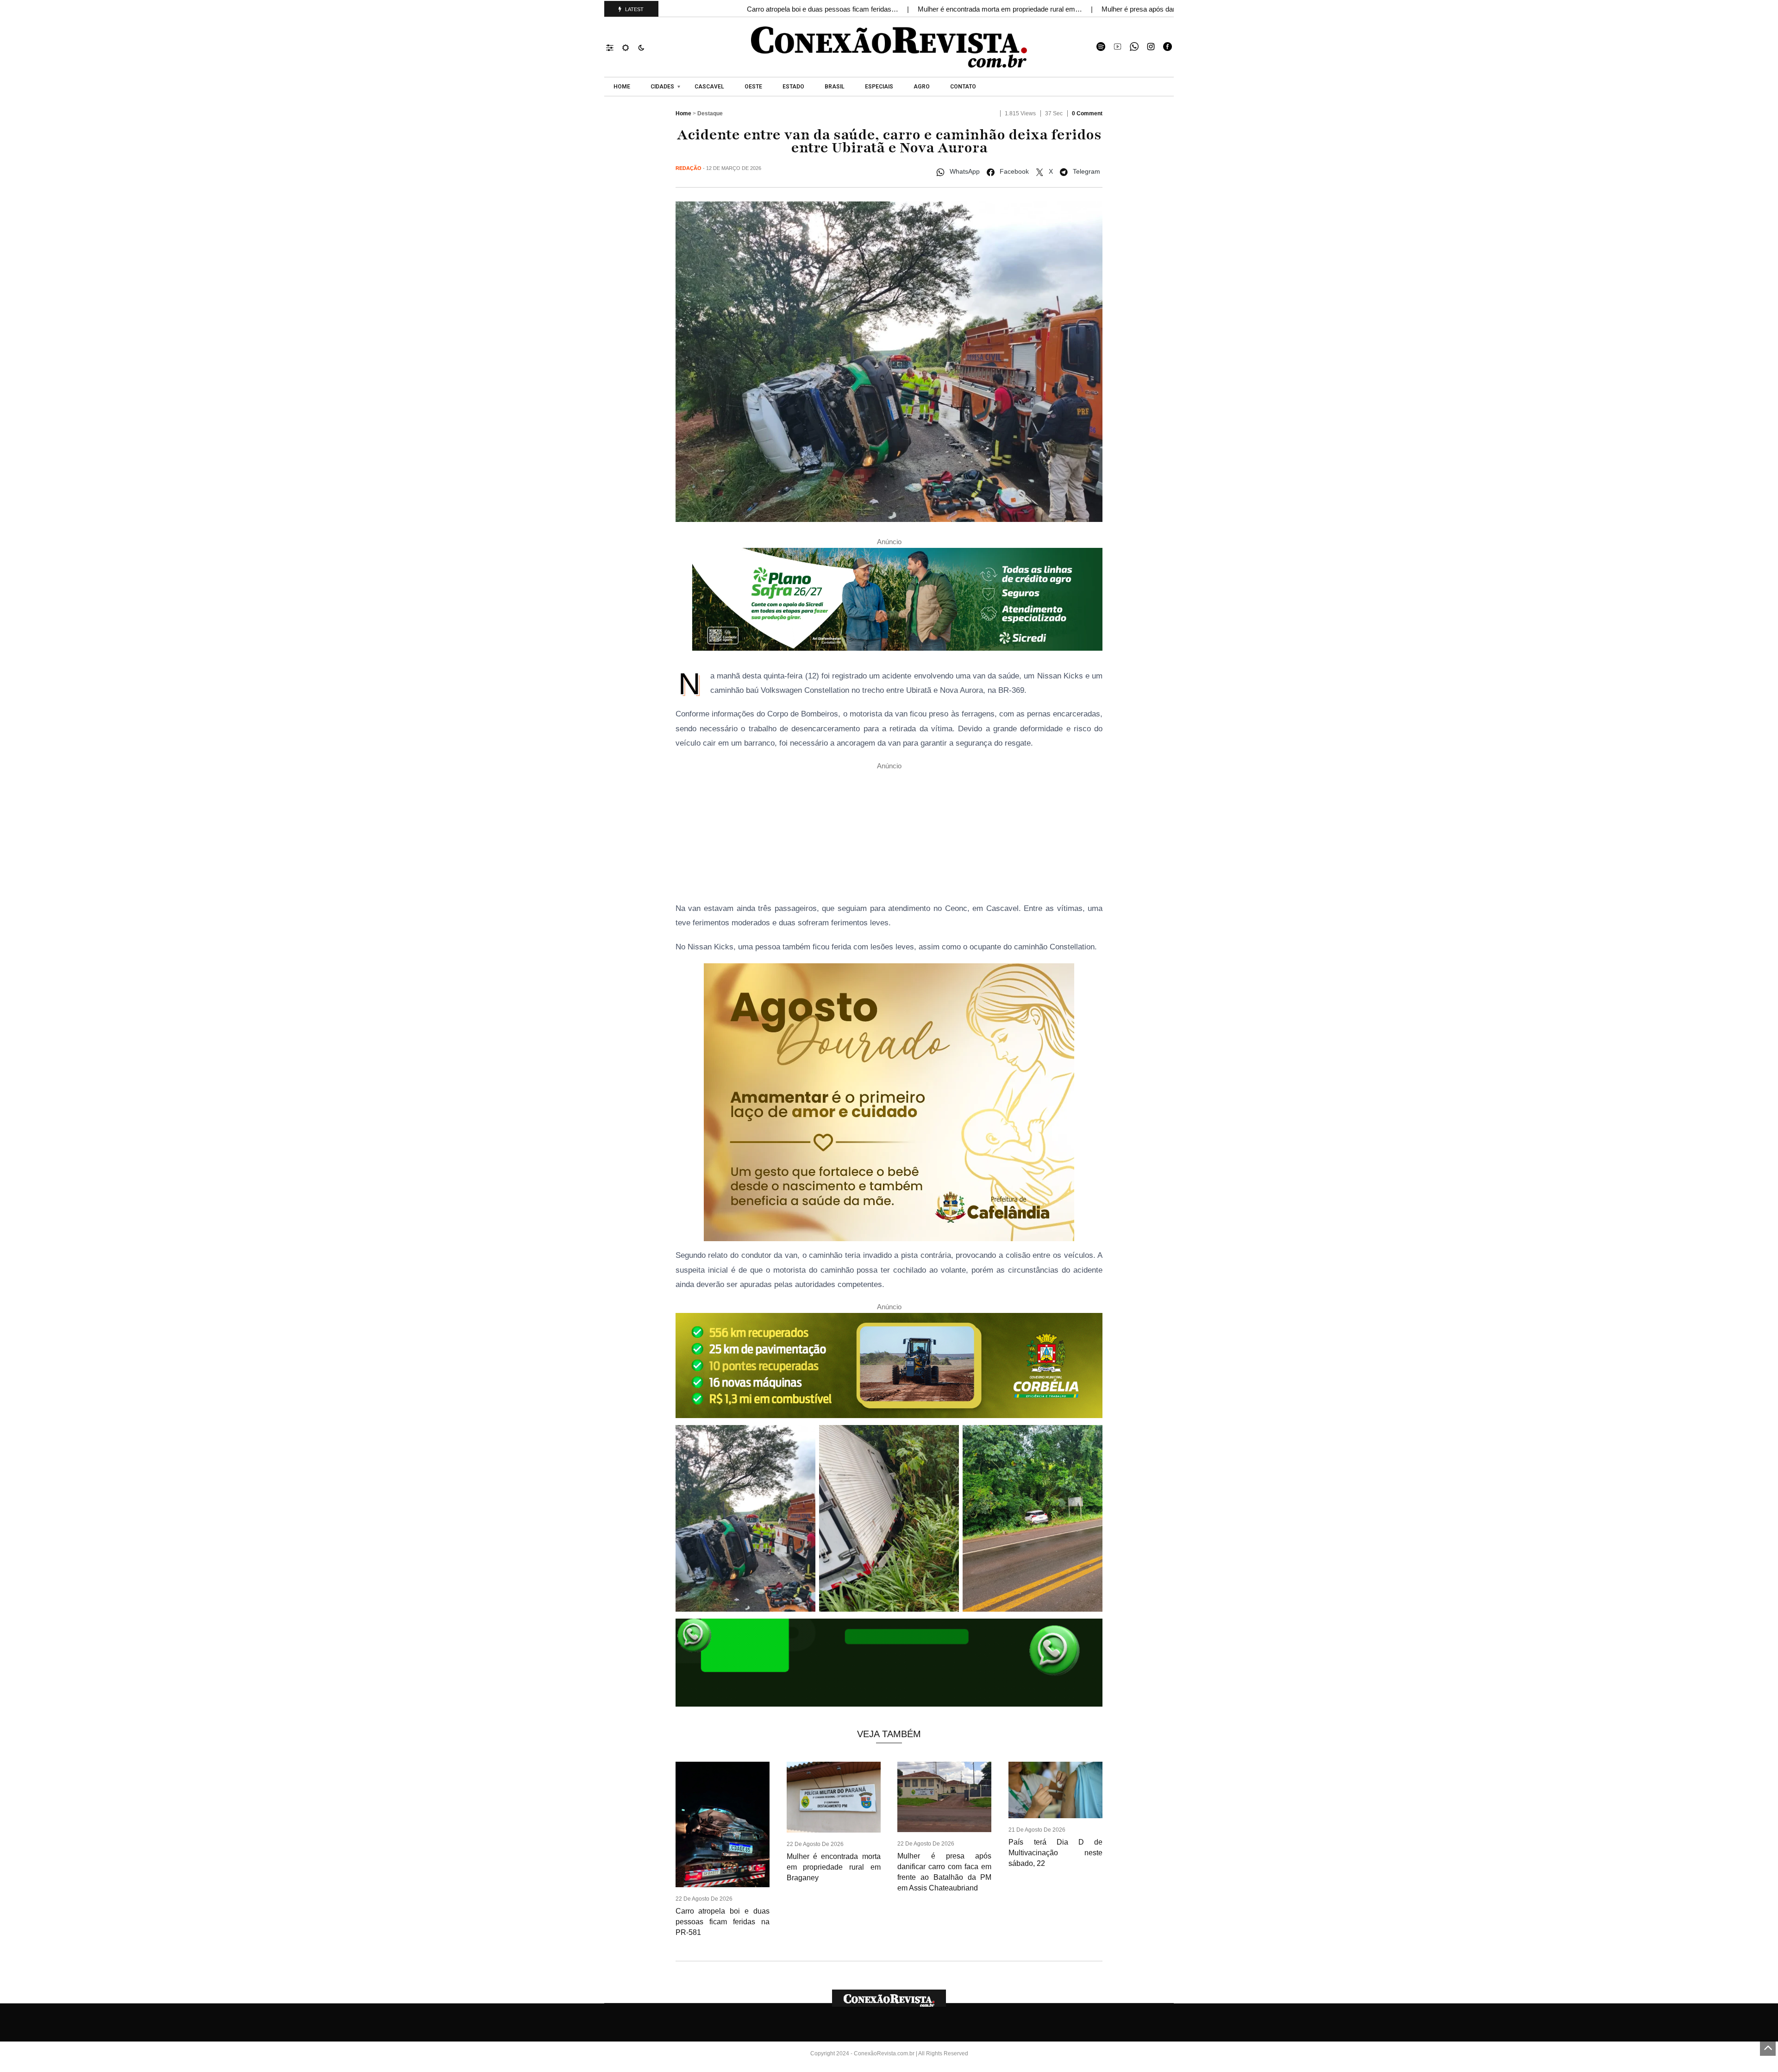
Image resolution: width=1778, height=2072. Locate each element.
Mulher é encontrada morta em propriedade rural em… (1001, 9)
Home (622, 87)
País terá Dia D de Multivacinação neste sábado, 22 (1055, 1853)
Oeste (753, 87)
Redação (689, 168)
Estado (793, 87)
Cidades (662, 87)
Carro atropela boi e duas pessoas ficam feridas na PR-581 (723, 1922)
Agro (922, 87)
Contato (963, 87)
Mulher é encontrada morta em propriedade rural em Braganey (834, 1867)
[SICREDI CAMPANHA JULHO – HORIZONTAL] (897, 602)
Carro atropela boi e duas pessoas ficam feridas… (823, 9)
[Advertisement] (889, 836)
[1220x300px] (889, 1368)
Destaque (710, 113)
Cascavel (709, 87)
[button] (614, 47)
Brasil (835, 87)
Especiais (879, 87)
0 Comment (1087, 113)
